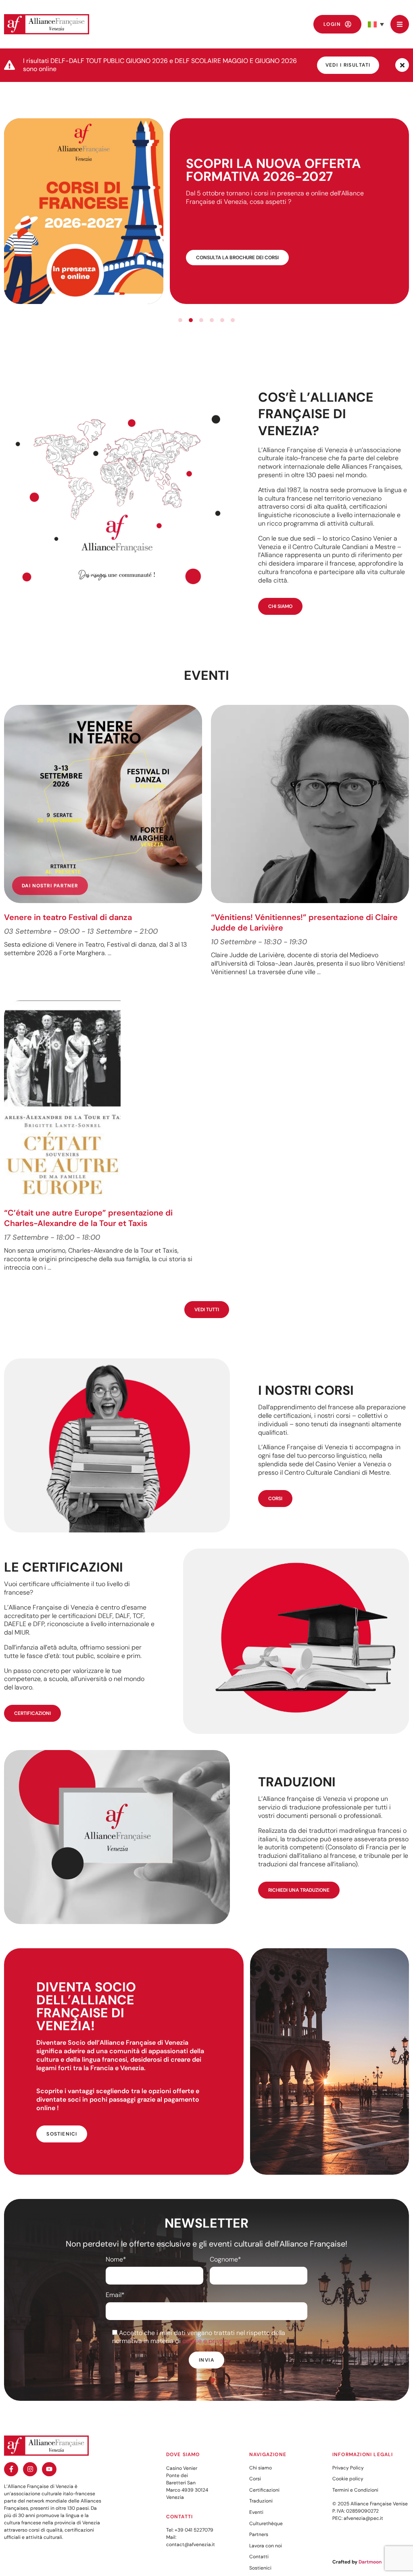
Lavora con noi (266, 2546)
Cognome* (225, 2260)
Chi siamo (261, 2468)
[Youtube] (49, 2469)
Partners (259, 2534)
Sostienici (260, 2568)
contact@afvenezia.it (191, 2545)
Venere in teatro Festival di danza (68, 917)
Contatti (259, 2557)
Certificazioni (264, 2490)
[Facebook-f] (11, 2469)
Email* (115, 2295)
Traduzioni (261, 2501)
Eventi (256, 2512)
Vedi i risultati (348, 65)
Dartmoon (370, 2562)
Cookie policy (348, 2479)
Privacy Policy (348, 2468)
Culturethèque (266, 2524)
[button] (376, 24)
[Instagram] (30, 2469)
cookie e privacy (206, 2341)
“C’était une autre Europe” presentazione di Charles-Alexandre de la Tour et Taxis (88, 1218)
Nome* (116, 2260)
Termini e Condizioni (355, 2490)
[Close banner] (402, 65)
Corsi (255, 2479)
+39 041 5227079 (194, 2530)
